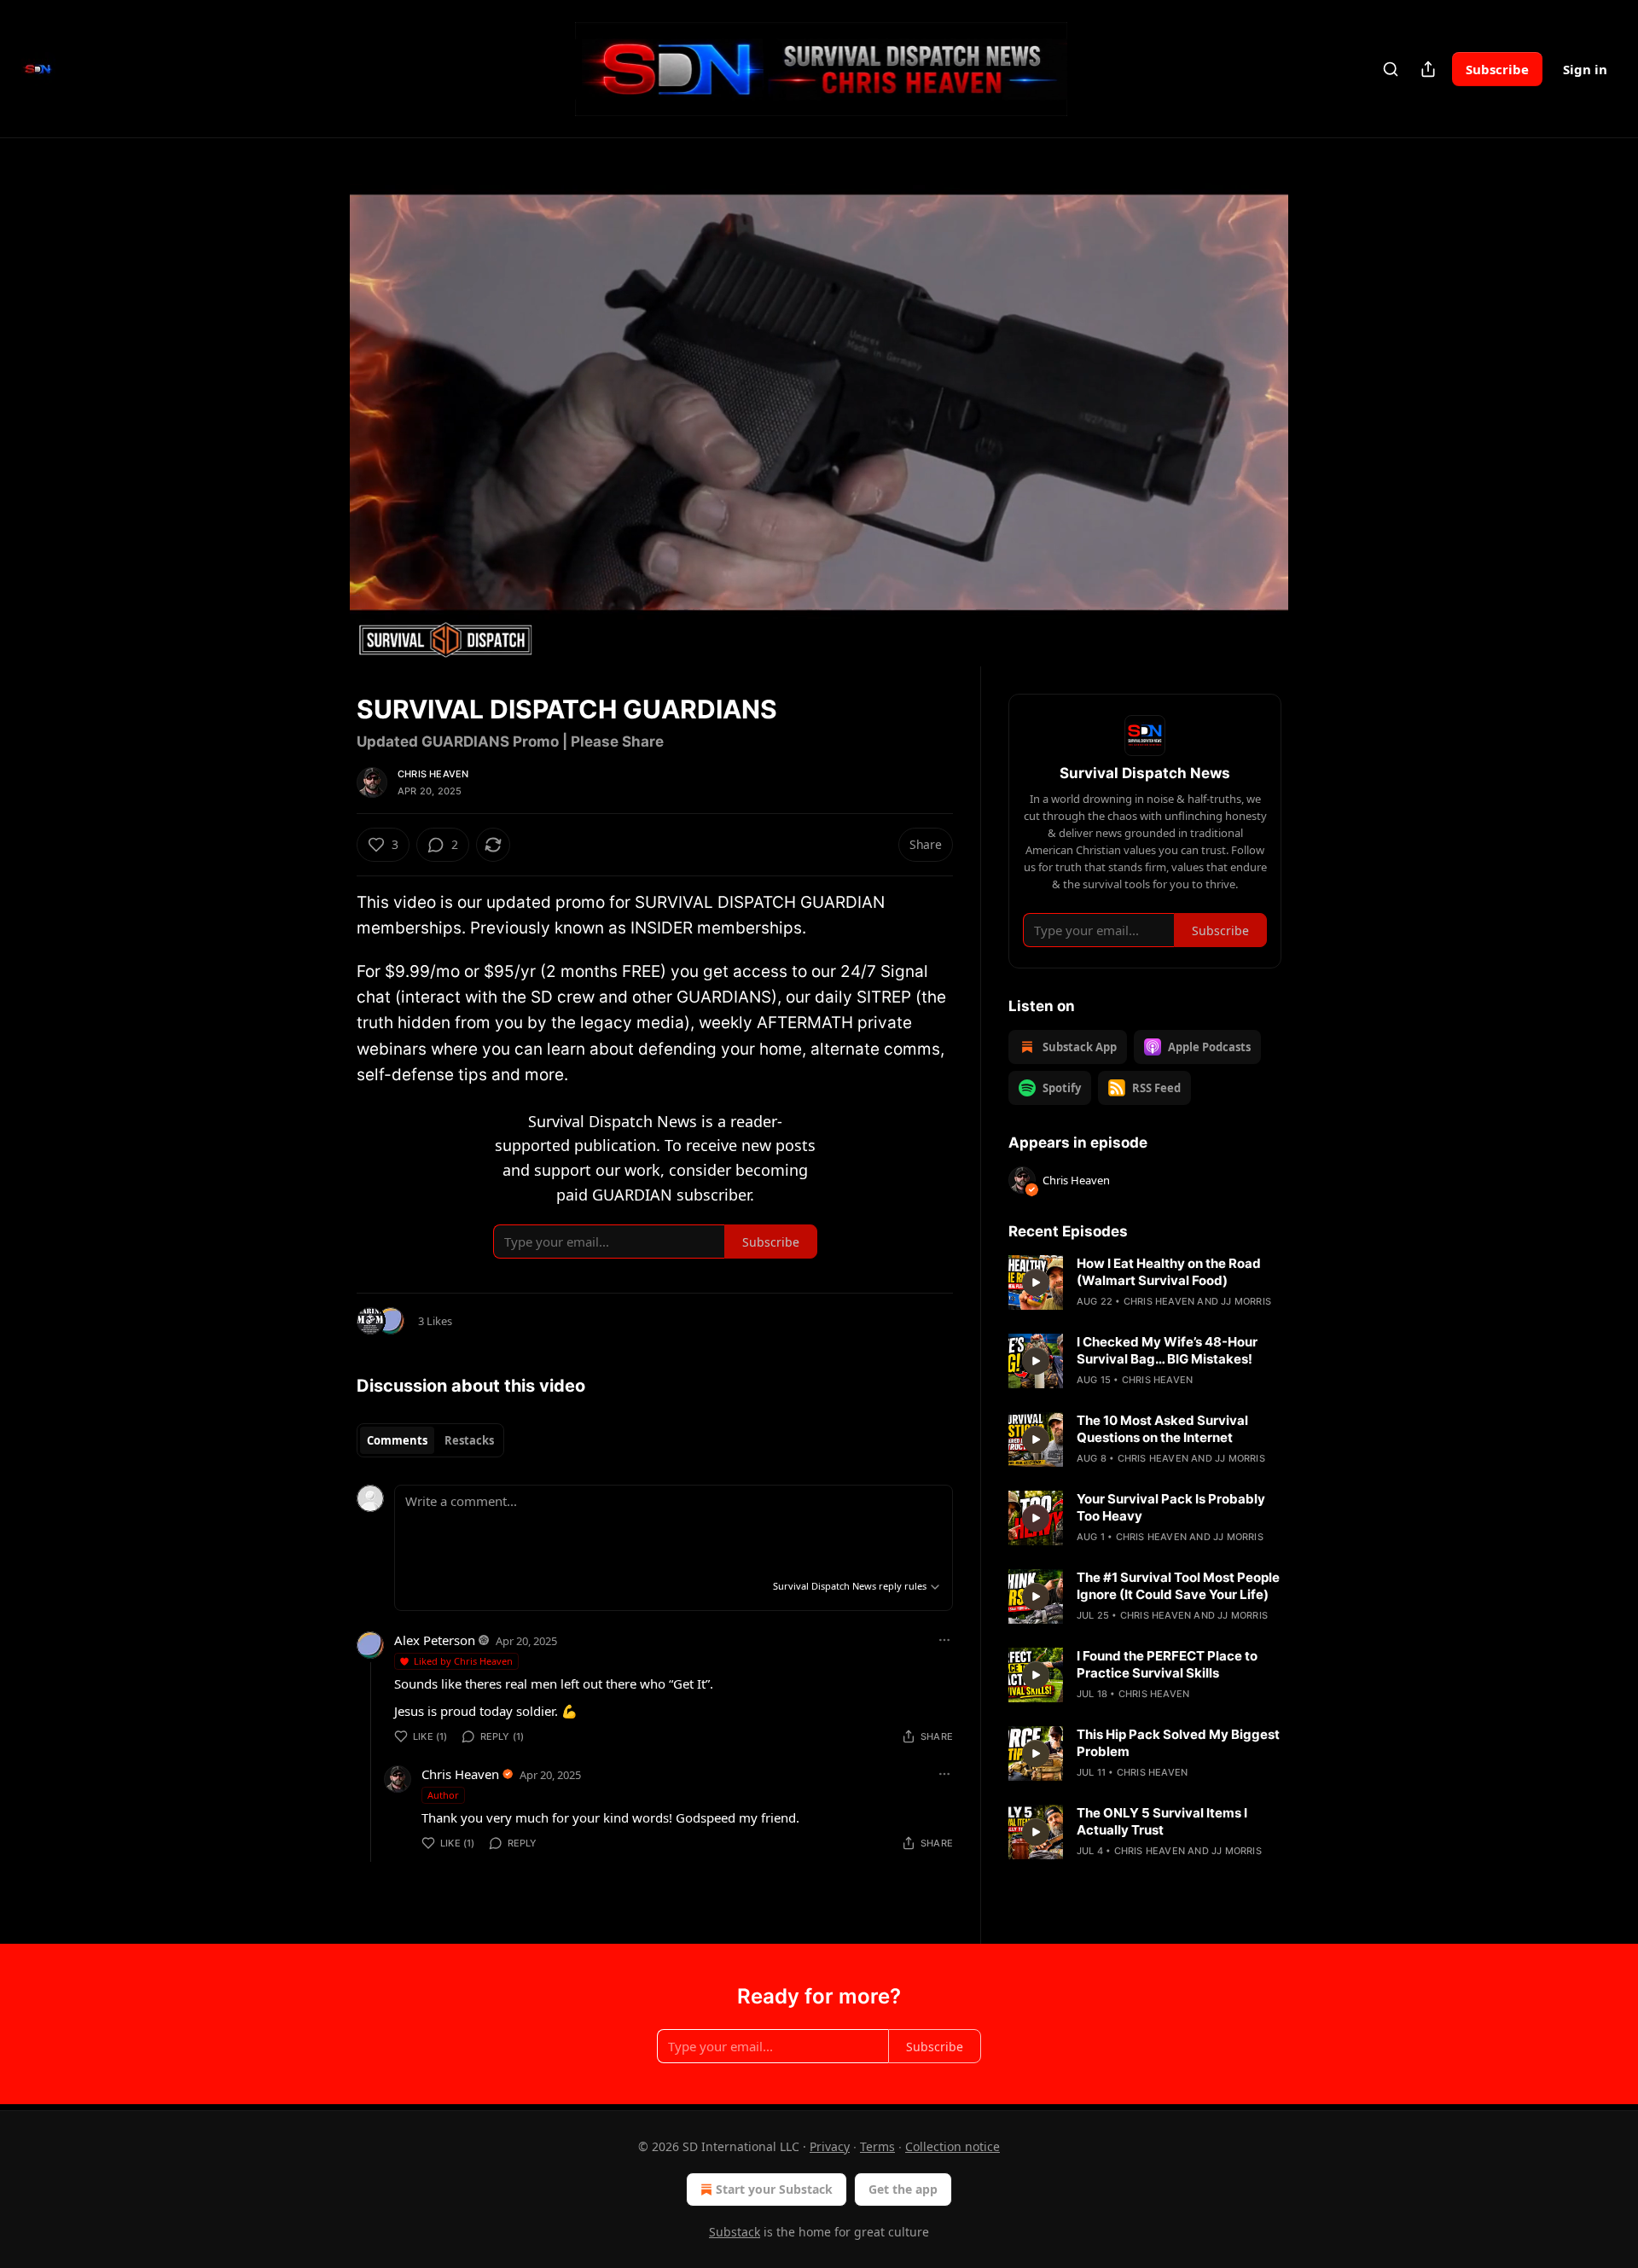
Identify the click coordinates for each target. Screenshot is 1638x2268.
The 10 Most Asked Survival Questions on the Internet (1162, 1429)
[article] (1145, 1282)
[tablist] (430, 1440)
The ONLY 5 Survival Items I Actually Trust (1162, 1821)
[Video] (316, 383)
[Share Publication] (1428, 69)
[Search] (1391, 69)
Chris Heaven (433, 774)
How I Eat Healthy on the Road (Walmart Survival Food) (1169, 1272)
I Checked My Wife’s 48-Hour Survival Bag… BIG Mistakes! (1167, 1350)
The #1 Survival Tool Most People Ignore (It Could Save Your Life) (1178, 1586)
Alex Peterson (435, 1640)
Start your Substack (774, 2189)
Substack (735, 2232)
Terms (877, 2146)
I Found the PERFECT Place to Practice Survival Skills (1167, 1664)
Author (443, 1795)
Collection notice (953, 2146)
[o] (1036, 1282)
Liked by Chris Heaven (463, 1661)
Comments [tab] (397, 1440)
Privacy (830, 2146)
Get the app (903, 2189)
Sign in (1585, 69)
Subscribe (1497, 69)
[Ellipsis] (944, 1640)
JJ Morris (1246, 1301)
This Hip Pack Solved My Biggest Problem (1178, 1743)
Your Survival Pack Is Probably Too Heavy (1171, 1507)
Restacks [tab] (469, 1440)
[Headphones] (316, 421)
